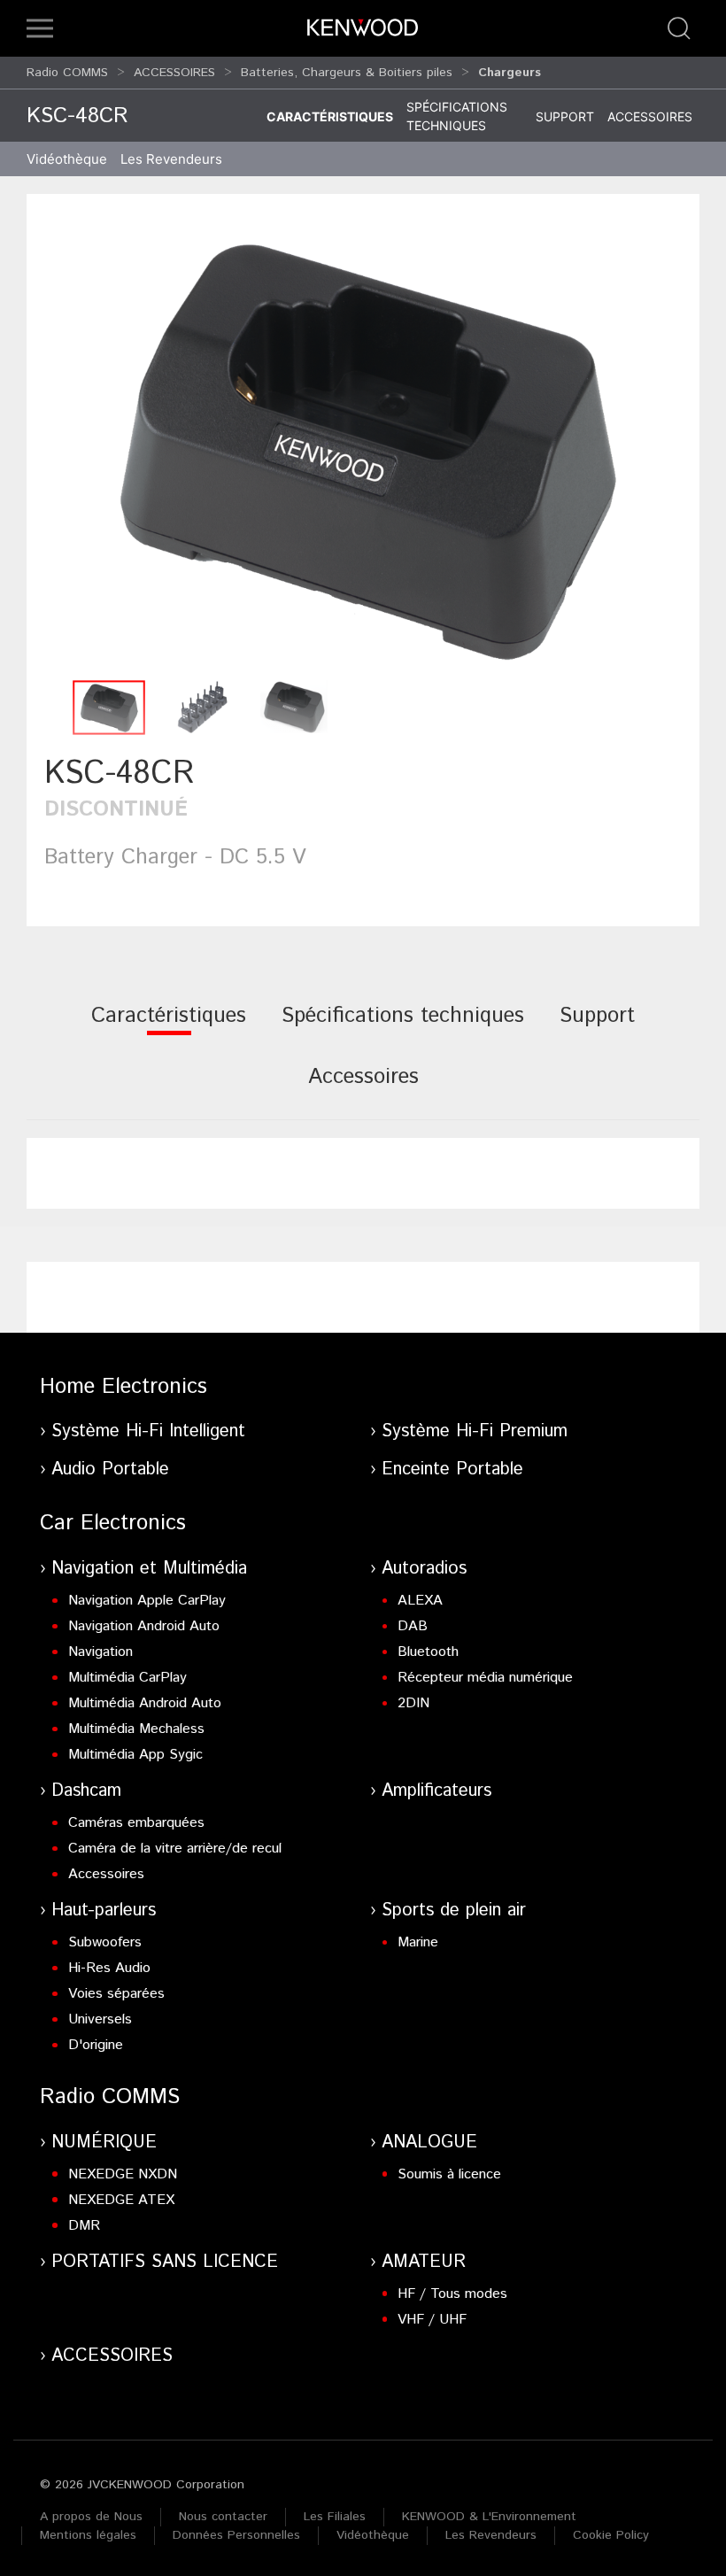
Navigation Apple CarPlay (147, 1601)
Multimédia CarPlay (127, 1678)
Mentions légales (88, 2535)
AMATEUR (424, 2262)
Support (565, 116)
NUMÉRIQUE (104, 2143)
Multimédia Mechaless (136, 1729)
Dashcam (86, 1791)
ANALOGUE (429, 2143)
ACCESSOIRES (174, 73)
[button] (40, 28)
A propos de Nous (91, 2517)
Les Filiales (335, 2517)
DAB (413, 1626)
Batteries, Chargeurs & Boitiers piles (347, 73)
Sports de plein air (454, 1911)
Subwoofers (105, 1942)
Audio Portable (110, 1470)
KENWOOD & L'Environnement (489, 2517)
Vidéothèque (67, 159)
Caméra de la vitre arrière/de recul (175, 1849)
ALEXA (420, 1601)
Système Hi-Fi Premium (475, 1431)
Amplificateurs (436, 1791)
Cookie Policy (611, 2535)
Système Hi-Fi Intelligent (148, 1431)
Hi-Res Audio (109, 1968)
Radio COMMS (67, 73)
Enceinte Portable (452, 1470)
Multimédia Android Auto (145, 1703)
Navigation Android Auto (144, 1626)
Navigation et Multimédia (149, 1569)
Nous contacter (223, 2517)
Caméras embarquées (136, 1823)
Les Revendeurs (171, 159)
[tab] (169, 1028)
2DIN (413, 1703)
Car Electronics (113, 1523)
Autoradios (424, 1569)
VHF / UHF (432, 2320)
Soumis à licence (449, 2174)
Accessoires (650, 116)
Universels (100, 2019)
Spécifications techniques (457, 116)
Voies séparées (116, 1994)
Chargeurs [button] (510, 73)
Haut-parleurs (104, 1911)
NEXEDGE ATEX (121, 2200)
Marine (418, 1942)
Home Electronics (124, 1387)
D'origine (96, 2045)
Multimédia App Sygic (135, 1755)
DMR (84, 2226)
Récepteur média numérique (485, 1678)
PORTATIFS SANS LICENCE (165, 2262)
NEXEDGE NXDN (123, 2174)
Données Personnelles (236, 2535)
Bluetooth (428, 1652)
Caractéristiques (330, 116)
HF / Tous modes (452, 2294)
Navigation (100, 1652)
